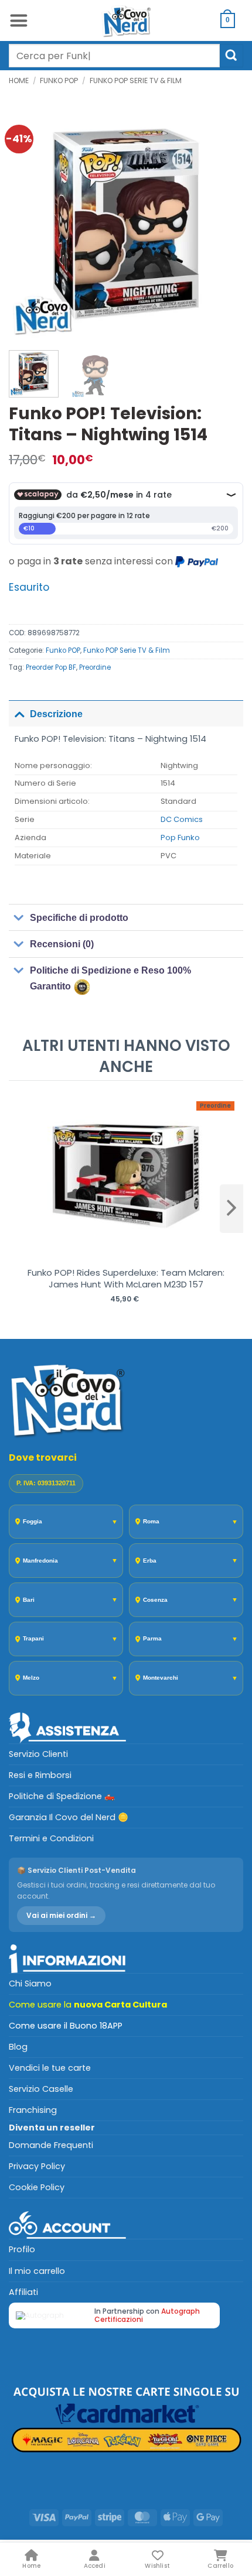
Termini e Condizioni (51, 1838)
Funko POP (59, 80)
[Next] (224, 224)
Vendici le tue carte (50, 2068)
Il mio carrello (37, 2271)
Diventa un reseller (52, 2128)
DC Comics (182, 819)
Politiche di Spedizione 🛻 (62, 1796)
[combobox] (114, 56)
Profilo (22, 2249)
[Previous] (28, 224)
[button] (18, 20)
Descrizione (56, 714)
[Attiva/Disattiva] (19, 713)
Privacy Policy (37, 2166)
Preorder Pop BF (51, 667)
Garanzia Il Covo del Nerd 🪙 (69, 1817)
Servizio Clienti (38, 1754)
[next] (231, 1208)
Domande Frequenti (51, 2145)
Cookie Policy (37, 2187)
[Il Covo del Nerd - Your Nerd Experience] (126, 20)
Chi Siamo (30, 1984)
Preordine (95, 667)
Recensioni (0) (62, 944)
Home (19, 80)
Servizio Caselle (41, 2089)
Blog (18, 2047)
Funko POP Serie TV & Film (136, 80)
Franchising (33, 2110)
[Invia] (231, 55)
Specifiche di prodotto (79, 918)
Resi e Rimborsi (40, 1775)
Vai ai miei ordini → (61, 1915)
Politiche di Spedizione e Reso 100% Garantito (110, 978)
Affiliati (23, 2292)
